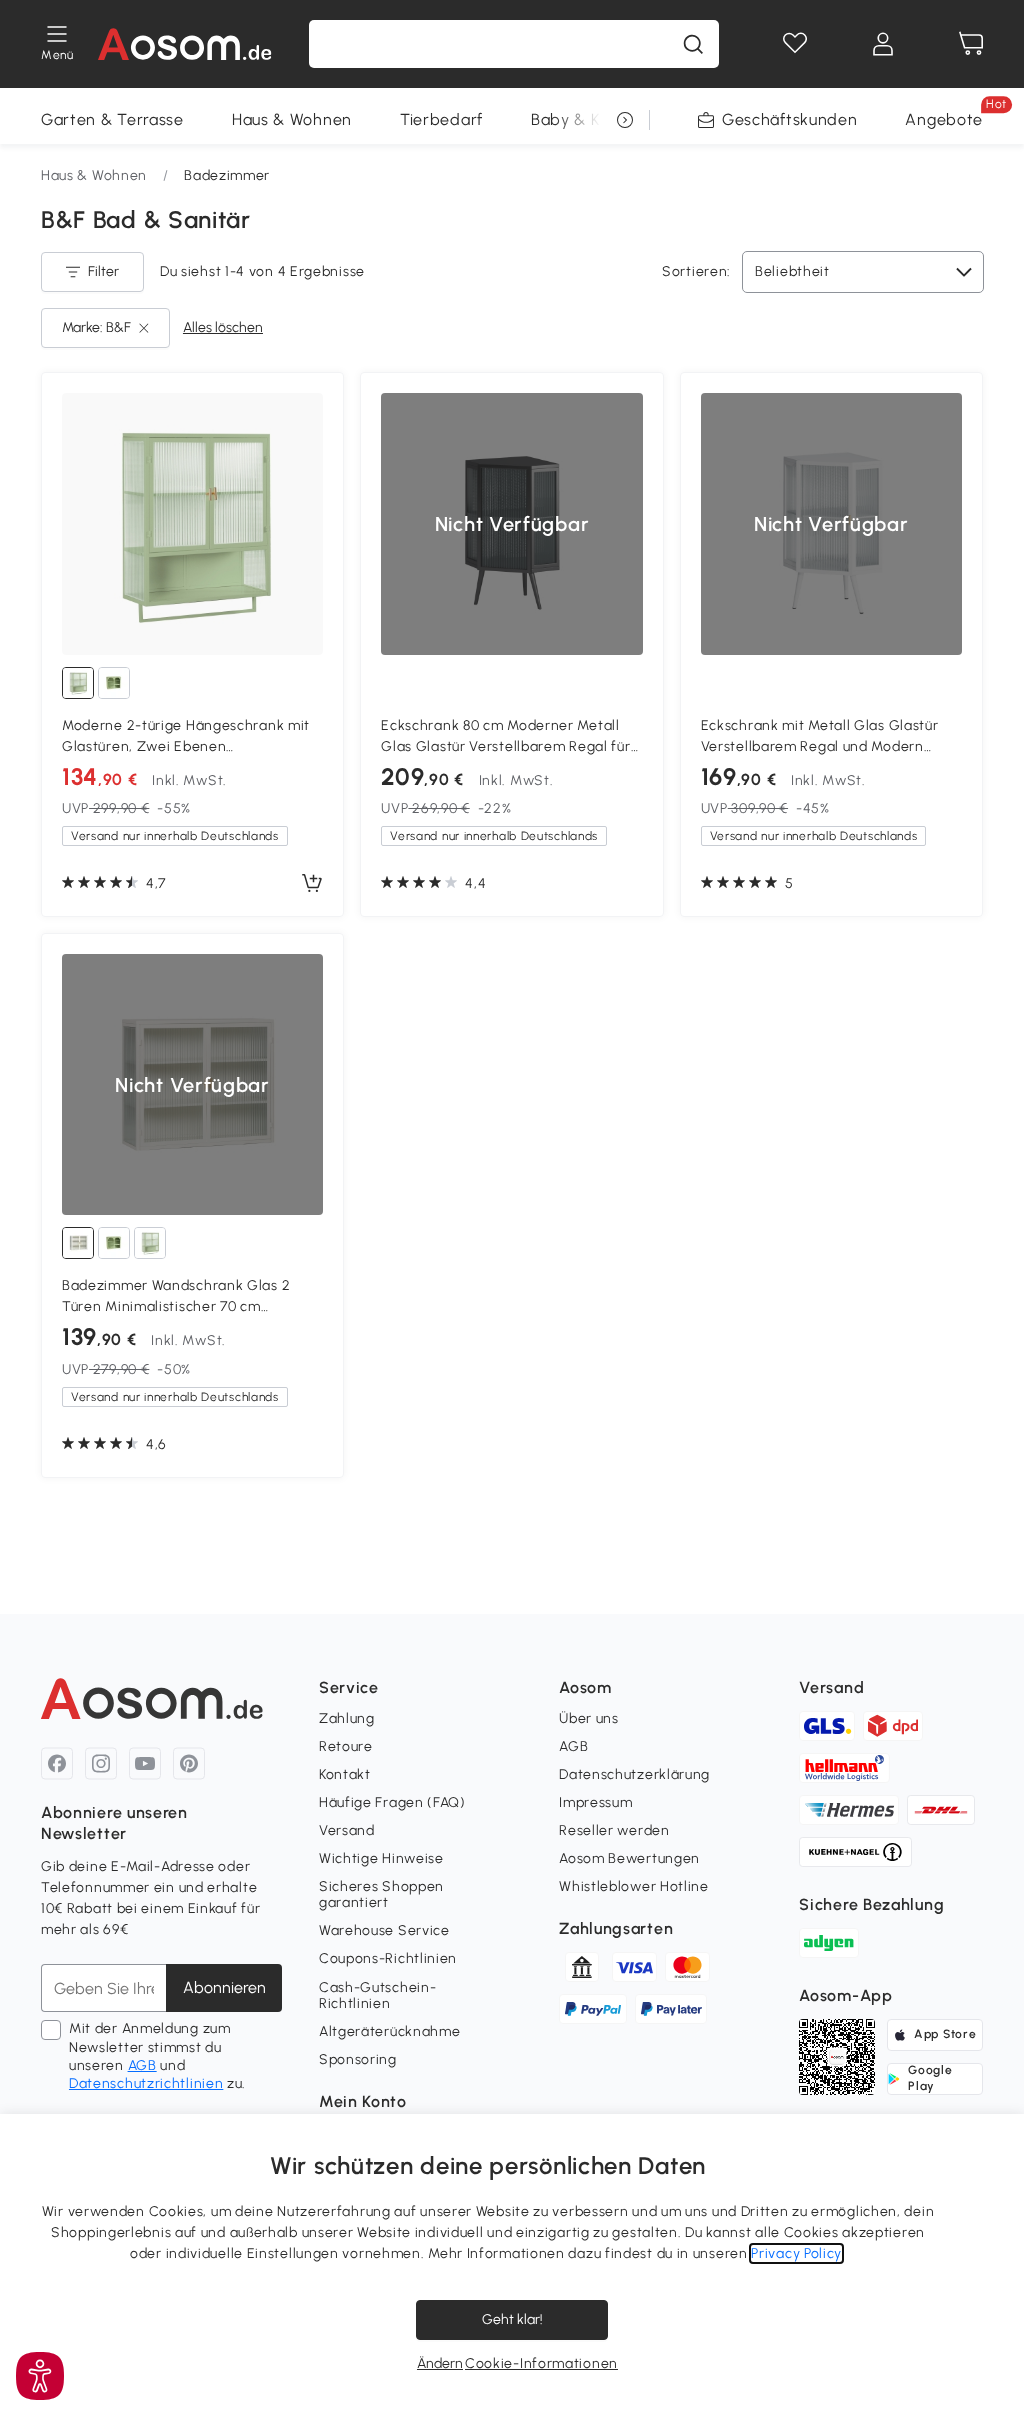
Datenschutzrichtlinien (146, 2083)
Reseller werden (614, 1830)
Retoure (346, 1746)
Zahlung (347, 1718)
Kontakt (345, 1774)
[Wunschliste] (795, 44)
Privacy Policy (796, 2253)
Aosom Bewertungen (629, 1858)
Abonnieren (224, 1987)
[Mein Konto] (883, 44)
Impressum (595, 1802)
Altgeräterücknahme (390, 2031)
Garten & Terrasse (112, 119)
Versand (347, 1830)
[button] (40, 2376)
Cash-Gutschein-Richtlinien (378, 1995)
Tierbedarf (441, 119)
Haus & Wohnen (292, 119)
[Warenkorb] (971, 44)
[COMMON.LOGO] (185, 44)
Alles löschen (223, 327)
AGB (142, 2065)
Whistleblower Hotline (634, 1886)
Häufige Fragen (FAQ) (392, 1802)
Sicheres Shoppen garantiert (381, 1894)
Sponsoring (358, 2059)
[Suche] (693, 44)
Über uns (589, 1718)
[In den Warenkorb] (312, 884)
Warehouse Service (384, 1930)
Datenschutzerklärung (634, 1774)
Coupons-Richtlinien (388, 1958)
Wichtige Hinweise (381, 1858)
